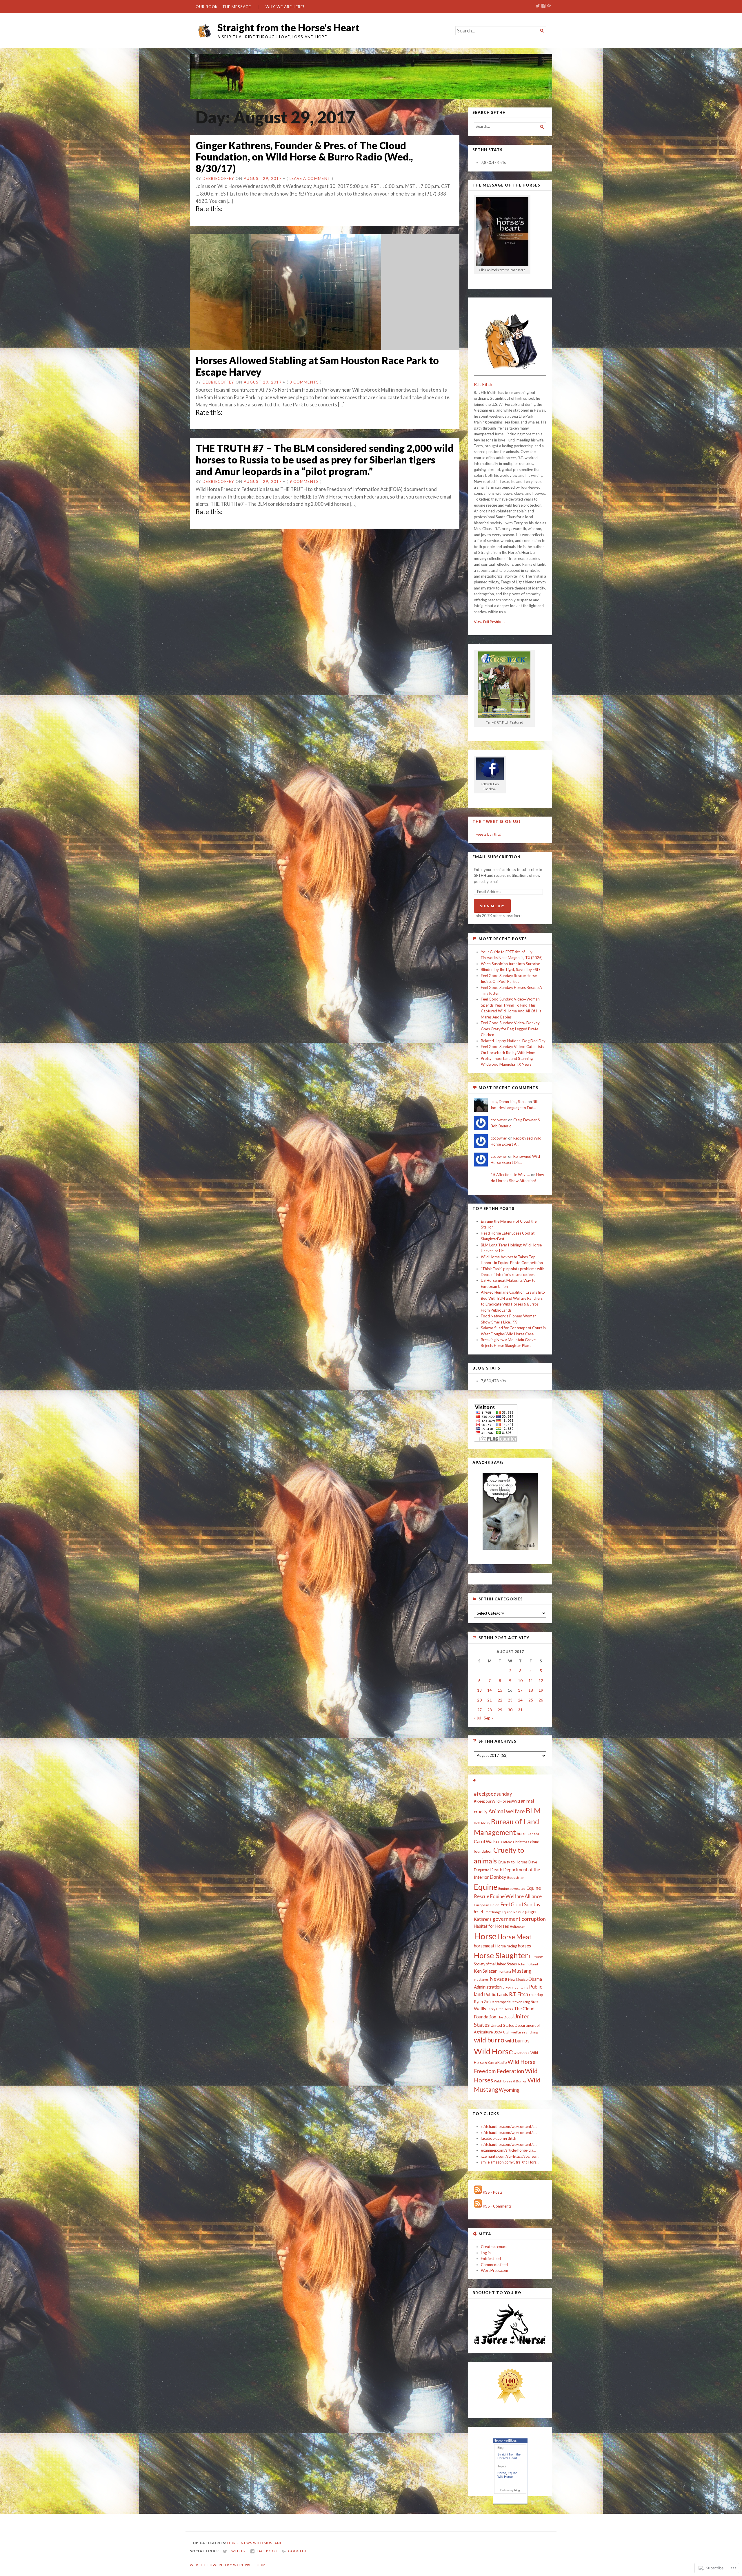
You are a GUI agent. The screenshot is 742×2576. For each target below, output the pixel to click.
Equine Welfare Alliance (516, 1896)
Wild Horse (493, 2051)
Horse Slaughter (501, 1955)
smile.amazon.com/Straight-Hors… (510, 2162)
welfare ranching (525, 2032)
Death (496, 1870)
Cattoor (507, 1842)
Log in (486, 2253)
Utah (507, 2032)
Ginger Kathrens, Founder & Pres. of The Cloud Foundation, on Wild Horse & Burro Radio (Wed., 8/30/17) (304, 157)
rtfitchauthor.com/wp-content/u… (509, 2126)
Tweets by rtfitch (488, 834)
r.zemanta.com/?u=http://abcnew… (510, 2156)
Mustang (522, 1971)
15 (500, 1690)
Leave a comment (310, 178)
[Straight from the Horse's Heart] (371, 76)
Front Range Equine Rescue (504, 1912)
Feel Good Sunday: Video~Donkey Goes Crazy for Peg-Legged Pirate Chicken (510, 1029)
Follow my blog (510, 2490)
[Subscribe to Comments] (478, 2206)
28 (490, 1710)
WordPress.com (494, 2270)
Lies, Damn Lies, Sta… (509, 1102)
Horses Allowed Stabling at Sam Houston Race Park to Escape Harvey (317, 366)
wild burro (489, 2040)
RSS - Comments (497, 2206)
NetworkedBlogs (505, 2440)
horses (524, 1946)
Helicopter (518, 1926)
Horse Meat (514, 1937)
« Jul (478, 1718)
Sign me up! (492, 906)
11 (531, 1681)
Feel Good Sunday (520, 1904)
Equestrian (516, 1877)
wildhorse (522, 2053)
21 (490, 1700)
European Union (487, 1905)
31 (520, 1710)
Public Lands (496, 1994)
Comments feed (494, 2265)
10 (520, 1681)
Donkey (498, 1877)
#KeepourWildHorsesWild (497, 1801)
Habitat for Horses (491, 1926)
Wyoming (509, 2090)
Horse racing (506, 1946)
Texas (509, 2009)
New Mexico (518, 1979)
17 (520, 1690)
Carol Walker (487, 1841)
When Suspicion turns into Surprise (510, 964)
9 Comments (304, 481)
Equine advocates (512, 1888)
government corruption (519, 1919)
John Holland (528, 1964)
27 (479, 1710)
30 (510, 1710)
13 (479, 1690)
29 (500, 1710)
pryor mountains (515, 1987)
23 (510, 1700)
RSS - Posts (493, 2192)
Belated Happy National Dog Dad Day (513, 1041)
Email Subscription (497, 857)
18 (531, 1690)
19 (541, 1690)
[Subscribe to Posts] (478, 2192)
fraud (478, 1912)
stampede (503, 2002)
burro (522, 1833)
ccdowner (499, 1120)
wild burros (517, 2041)
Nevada (498, 1979)
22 (500, 1700)
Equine (486, 1887)
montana (504, 1971)
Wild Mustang (268, 2543)
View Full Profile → (490, 622)
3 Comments (304, 382)
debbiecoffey (219, 178)
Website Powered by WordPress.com (228, 2565)
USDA (498, 2032)
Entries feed (491, 2259)
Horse (485, 1936)
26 (541, 1700)
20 (479, 1700)
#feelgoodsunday (493, 1794)
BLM (533, 1810)
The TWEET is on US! (497, 821)
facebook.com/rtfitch (499, 2138)
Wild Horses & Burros (510, 2081)
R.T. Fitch (483, 384)
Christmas (521, 1842)
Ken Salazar (485, 1971)
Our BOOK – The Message (223, 7)
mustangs (481, 1979)
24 (520, 1700)
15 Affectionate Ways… (510, 1175)
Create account (494, 2247)
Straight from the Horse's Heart (288, 27)
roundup (536, 1995)
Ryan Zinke (484, 2001)
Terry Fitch (495, 2009)
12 (541, 1681)
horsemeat (484, 1946)
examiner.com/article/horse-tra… (509, 2150)
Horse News (240, 2543)
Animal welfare (507, 1811)
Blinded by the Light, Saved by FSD (510, 970)
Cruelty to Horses (513, 1862)
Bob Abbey (482, 1823)
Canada (533, 1834)
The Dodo (505, 2017)
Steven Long (521, 2002)
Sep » (488, 1718)
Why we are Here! (285, 7)
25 (531, 1700)
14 (490, 1690)
